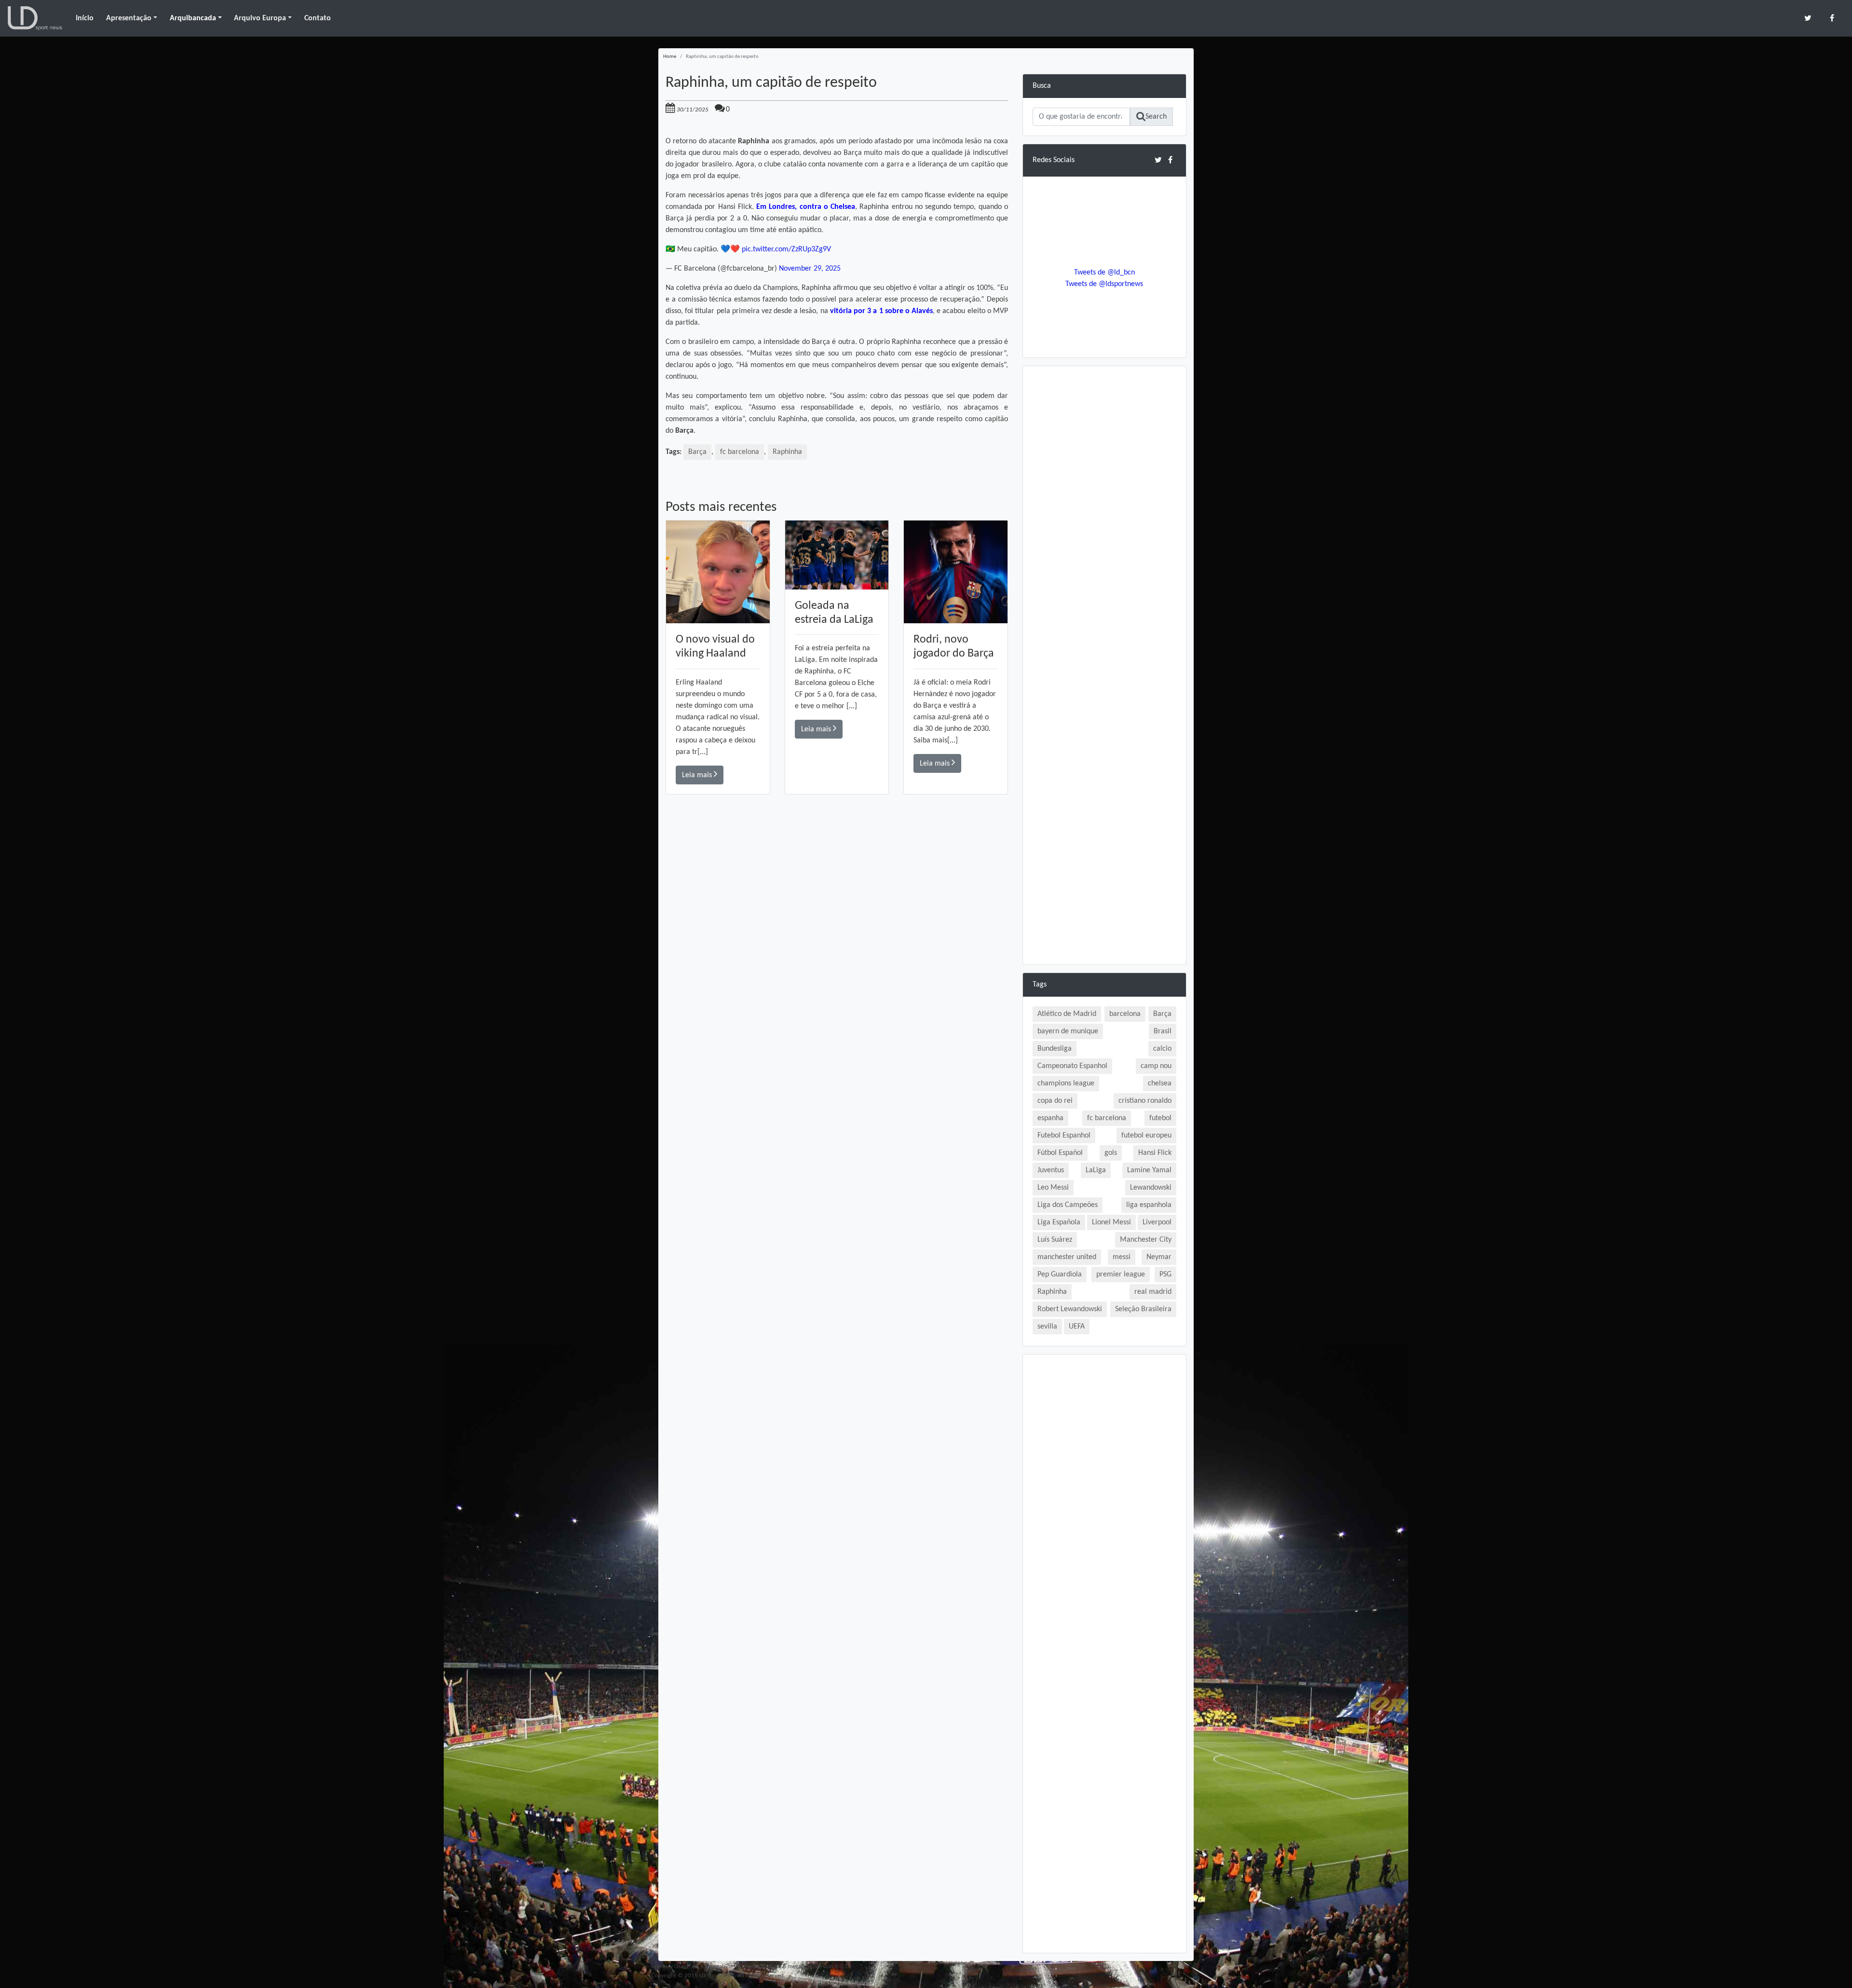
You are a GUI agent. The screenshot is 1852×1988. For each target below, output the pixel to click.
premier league (1121, 1275)
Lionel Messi (1111, 1222)
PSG (1165, 1275)
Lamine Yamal (1149, 1170)
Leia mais (698, 775)
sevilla (1047, 1327)
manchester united (1067, 1257)
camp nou (1156, 1066)
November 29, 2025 (810, 269)
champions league (1066, 1083)
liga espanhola (1149, 1205)
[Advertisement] (837, 932)
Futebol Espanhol (1064, 1136)
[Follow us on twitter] (1808, 18)
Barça (697, 452)
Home (670, 57)
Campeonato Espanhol (1072, 1066)
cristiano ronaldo (1145, 1101)
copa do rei (1055, 1101)
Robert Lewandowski (1070, 1309)
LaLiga (1096, 1170)
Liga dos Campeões (1068, 1205)
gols (1111, 1153)
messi (1122, 1257)
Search (1156, 117)
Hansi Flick (1155, 1153)
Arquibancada (193, 18)
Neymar (1159, 1257)
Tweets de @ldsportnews (1104, 284)
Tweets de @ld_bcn (1104, 273)
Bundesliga (1055, 1049)
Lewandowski (1151, 1188)
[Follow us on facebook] (1832, 18)
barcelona (1125, 1014)
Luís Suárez (1055, 1240)
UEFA (1077, 1327)
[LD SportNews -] (35, 18)
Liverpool (1157, 1222)
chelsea (1160, 1083)
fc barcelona (740, 452)
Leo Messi (1053, 1188)
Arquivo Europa (260, 18)
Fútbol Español (1060, 1153)
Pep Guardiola (1060, 1275)
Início (85, 18)
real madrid (1153, 1292)
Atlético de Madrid (1067, 1014)
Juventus (1051, 1170)
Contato (318, 18)
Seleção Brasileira (1143, 1309)
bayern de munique (1068, 1031)
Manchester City (1146, 1240)
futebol (1160, 1118)
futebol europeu (1146, 1136)
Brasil (1163, 1031)
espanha (1050, 1118)
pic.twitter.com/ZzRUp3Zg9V (786, 249)
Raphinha (787, 452)
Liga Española (1059, 1222)
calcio (1162, 1049)
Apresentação (129, 18)
